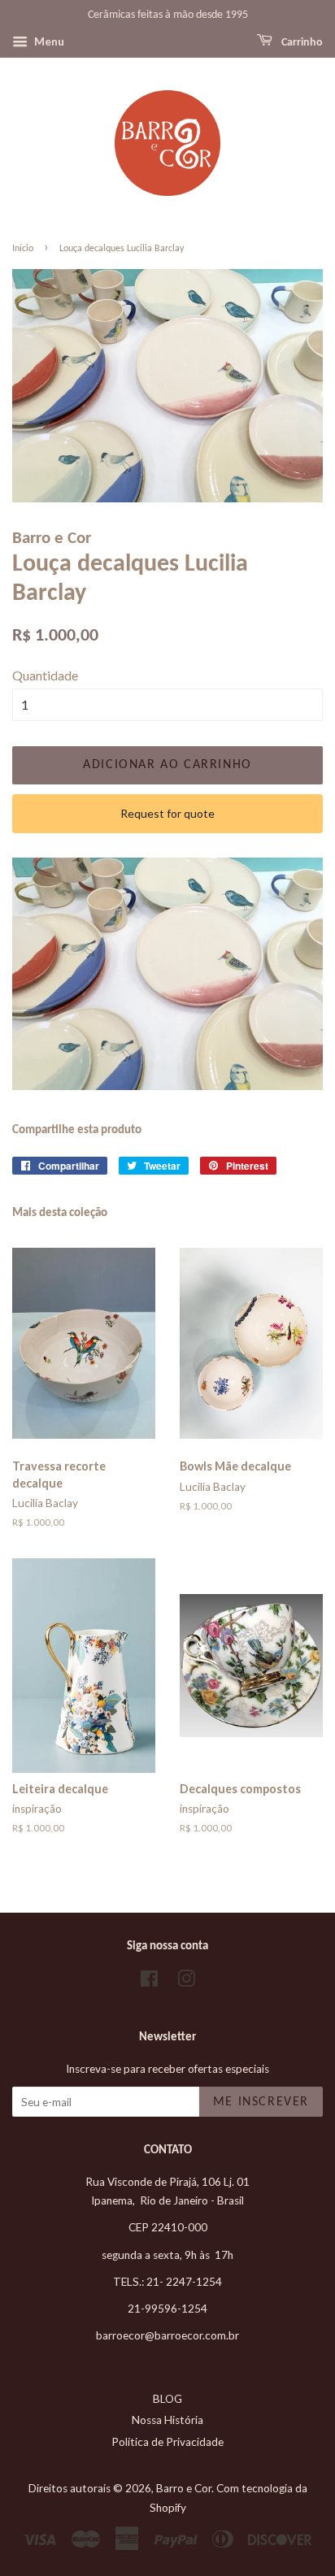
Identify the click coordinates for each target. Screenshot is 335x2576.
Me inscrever (261, 2102)
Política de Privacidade (167, 2442)
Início (23, 249)
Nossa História (167, 2420)
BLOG (167, 2399)
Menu (48, 41)
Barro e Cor (184, 2488)
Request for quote (167, 813)
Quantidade (45, 675)
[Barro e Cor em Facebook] (149, 1982)
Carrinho (301, 43)
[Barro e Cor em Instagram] (186, 1982)
